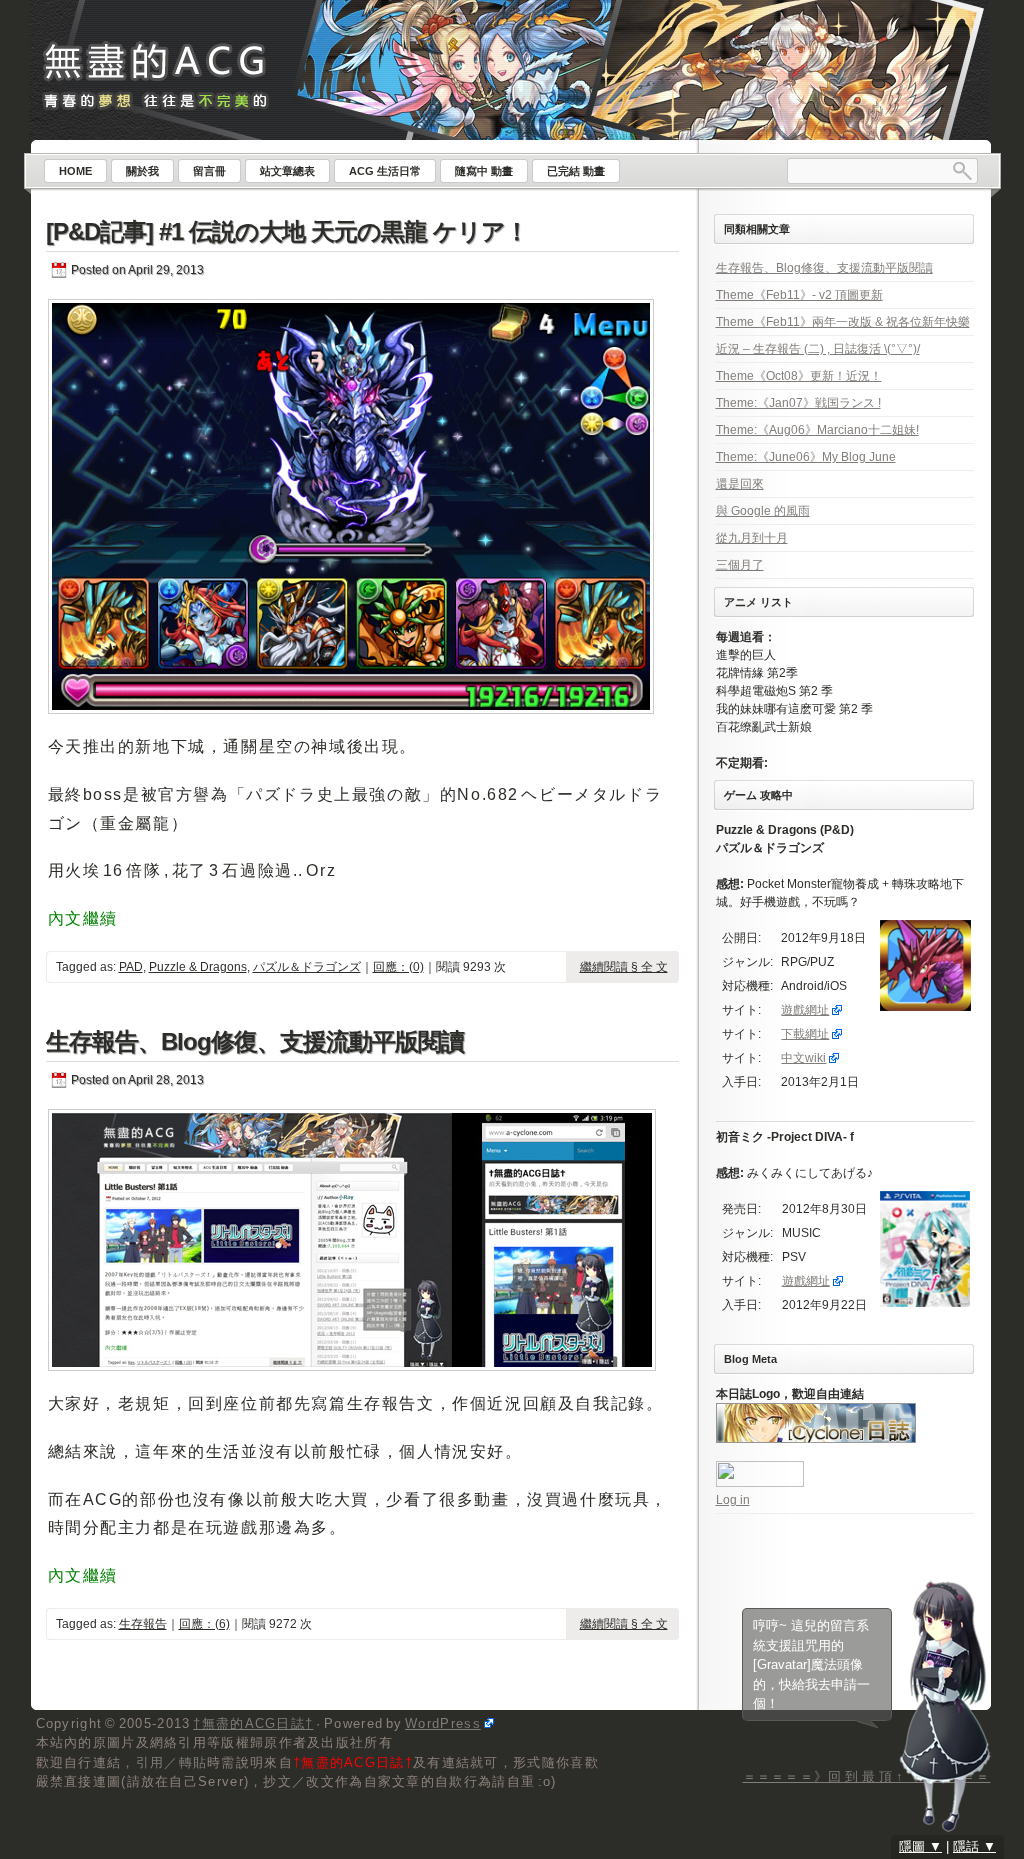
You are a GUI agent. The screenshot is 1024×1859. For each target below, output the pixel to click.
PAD (131, 967)
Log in (733, 1500)
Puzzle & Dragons (198, 967)
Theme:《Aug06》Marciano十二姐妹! (817, 430)
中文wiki (803, 1058)
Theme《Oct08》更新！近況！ (799, 376)
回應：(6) (204, 1624)
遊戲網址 (805, 1010)
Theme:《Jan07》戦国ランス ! (798, 403)
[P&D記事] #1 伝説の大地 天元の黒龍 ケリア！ (287, 231)
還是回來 (740, 484)
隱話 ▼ (974, 1846)
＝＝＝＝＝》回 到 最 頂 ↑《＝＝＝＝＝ (867, 1776)
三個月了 (740, 565)
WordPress (443, 1723)
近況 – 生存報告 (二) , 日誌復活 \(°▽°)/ (818, 349)
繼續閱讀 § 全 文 (624, 967)
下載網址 (805, 1034)
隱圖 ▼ (920, 1846)
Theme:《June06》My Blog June (806, 457)
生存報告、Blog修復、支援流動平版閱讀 (255, 1041)
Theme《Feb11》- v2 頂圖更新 (799, 295)
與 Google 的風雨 (763, 511)
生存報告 (143, 1624)
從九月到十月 (752, 538)
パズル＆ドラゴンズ (307, 967)
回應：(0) (398, 967)
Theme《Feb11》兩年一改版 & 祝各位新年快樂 (843, 322)
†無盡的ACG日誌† (253, 1723)
